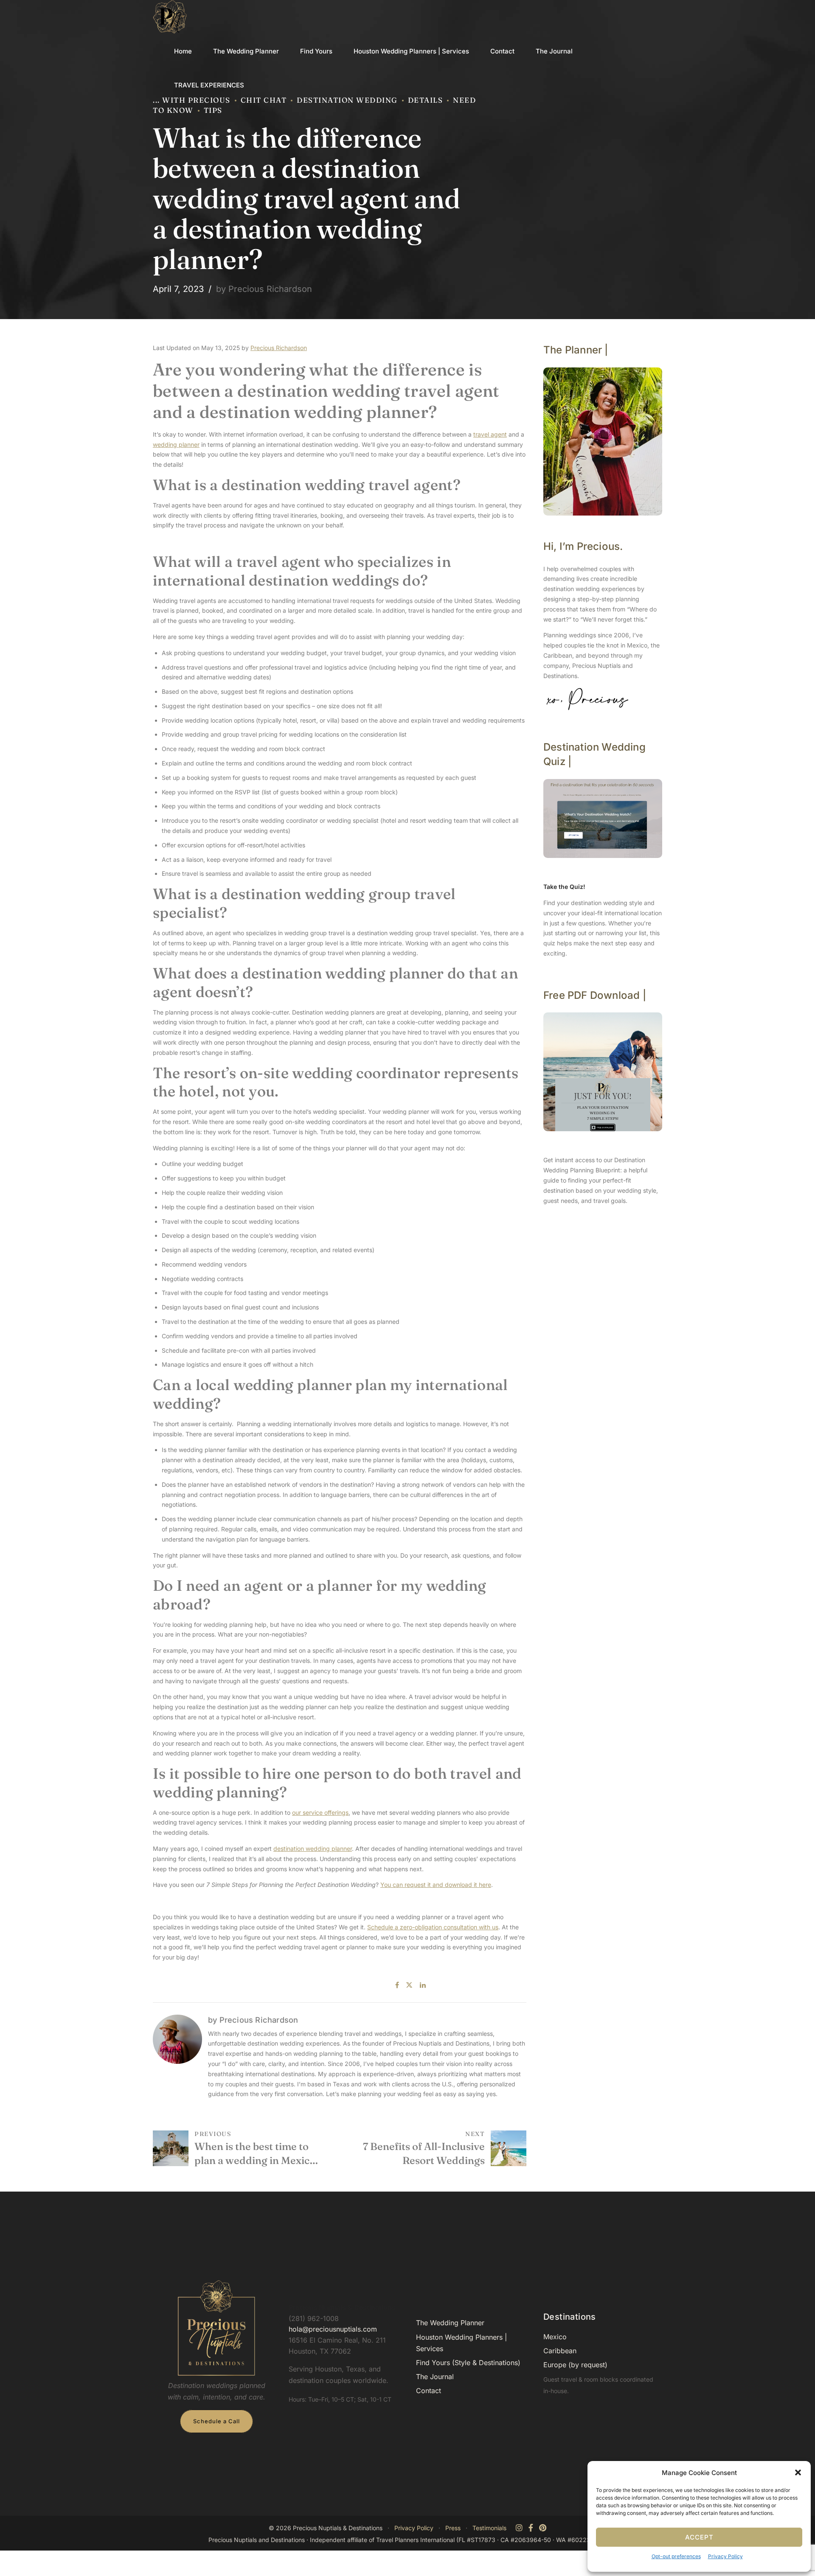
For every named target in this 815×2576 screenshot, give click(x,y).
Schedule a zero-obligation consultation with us (433, 1927)
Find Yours (316, 51)
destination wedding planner (313, 1849)
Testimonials (489, 2528)
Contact (502, 51)
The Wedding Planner (246, 51)
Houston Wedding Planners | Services (411, 51)
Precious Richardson (279, 348)
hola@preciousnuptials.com (333, 2329)
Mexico (555, 2337)
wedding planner (176, 444)
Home (183, 51)
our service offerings (320, 1812)
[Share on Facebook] (397, 1985)
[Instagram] (519, 2528)
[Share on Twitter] (409, 1985)
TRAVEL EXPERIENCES (209, 85)
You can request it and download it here (436, 1885)
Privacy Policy (725, 2556)
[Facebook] (531, 2528)
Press (453, 2528)
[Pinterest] (543, 2528)
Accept (699, 2537)
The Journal (554, 51)
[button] (798, 2472)
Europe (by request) (575, 2365)
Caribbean (560, 2351)
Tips (213, 110)
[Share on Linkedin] (423, 1985)
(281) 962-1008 (314, 2318)
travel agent (490, 434)
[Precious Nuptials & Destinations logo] (216, 2328)
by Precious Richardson (264, 289)
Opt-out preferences (676, 2556)
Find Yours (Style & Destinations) (468, 2363)
